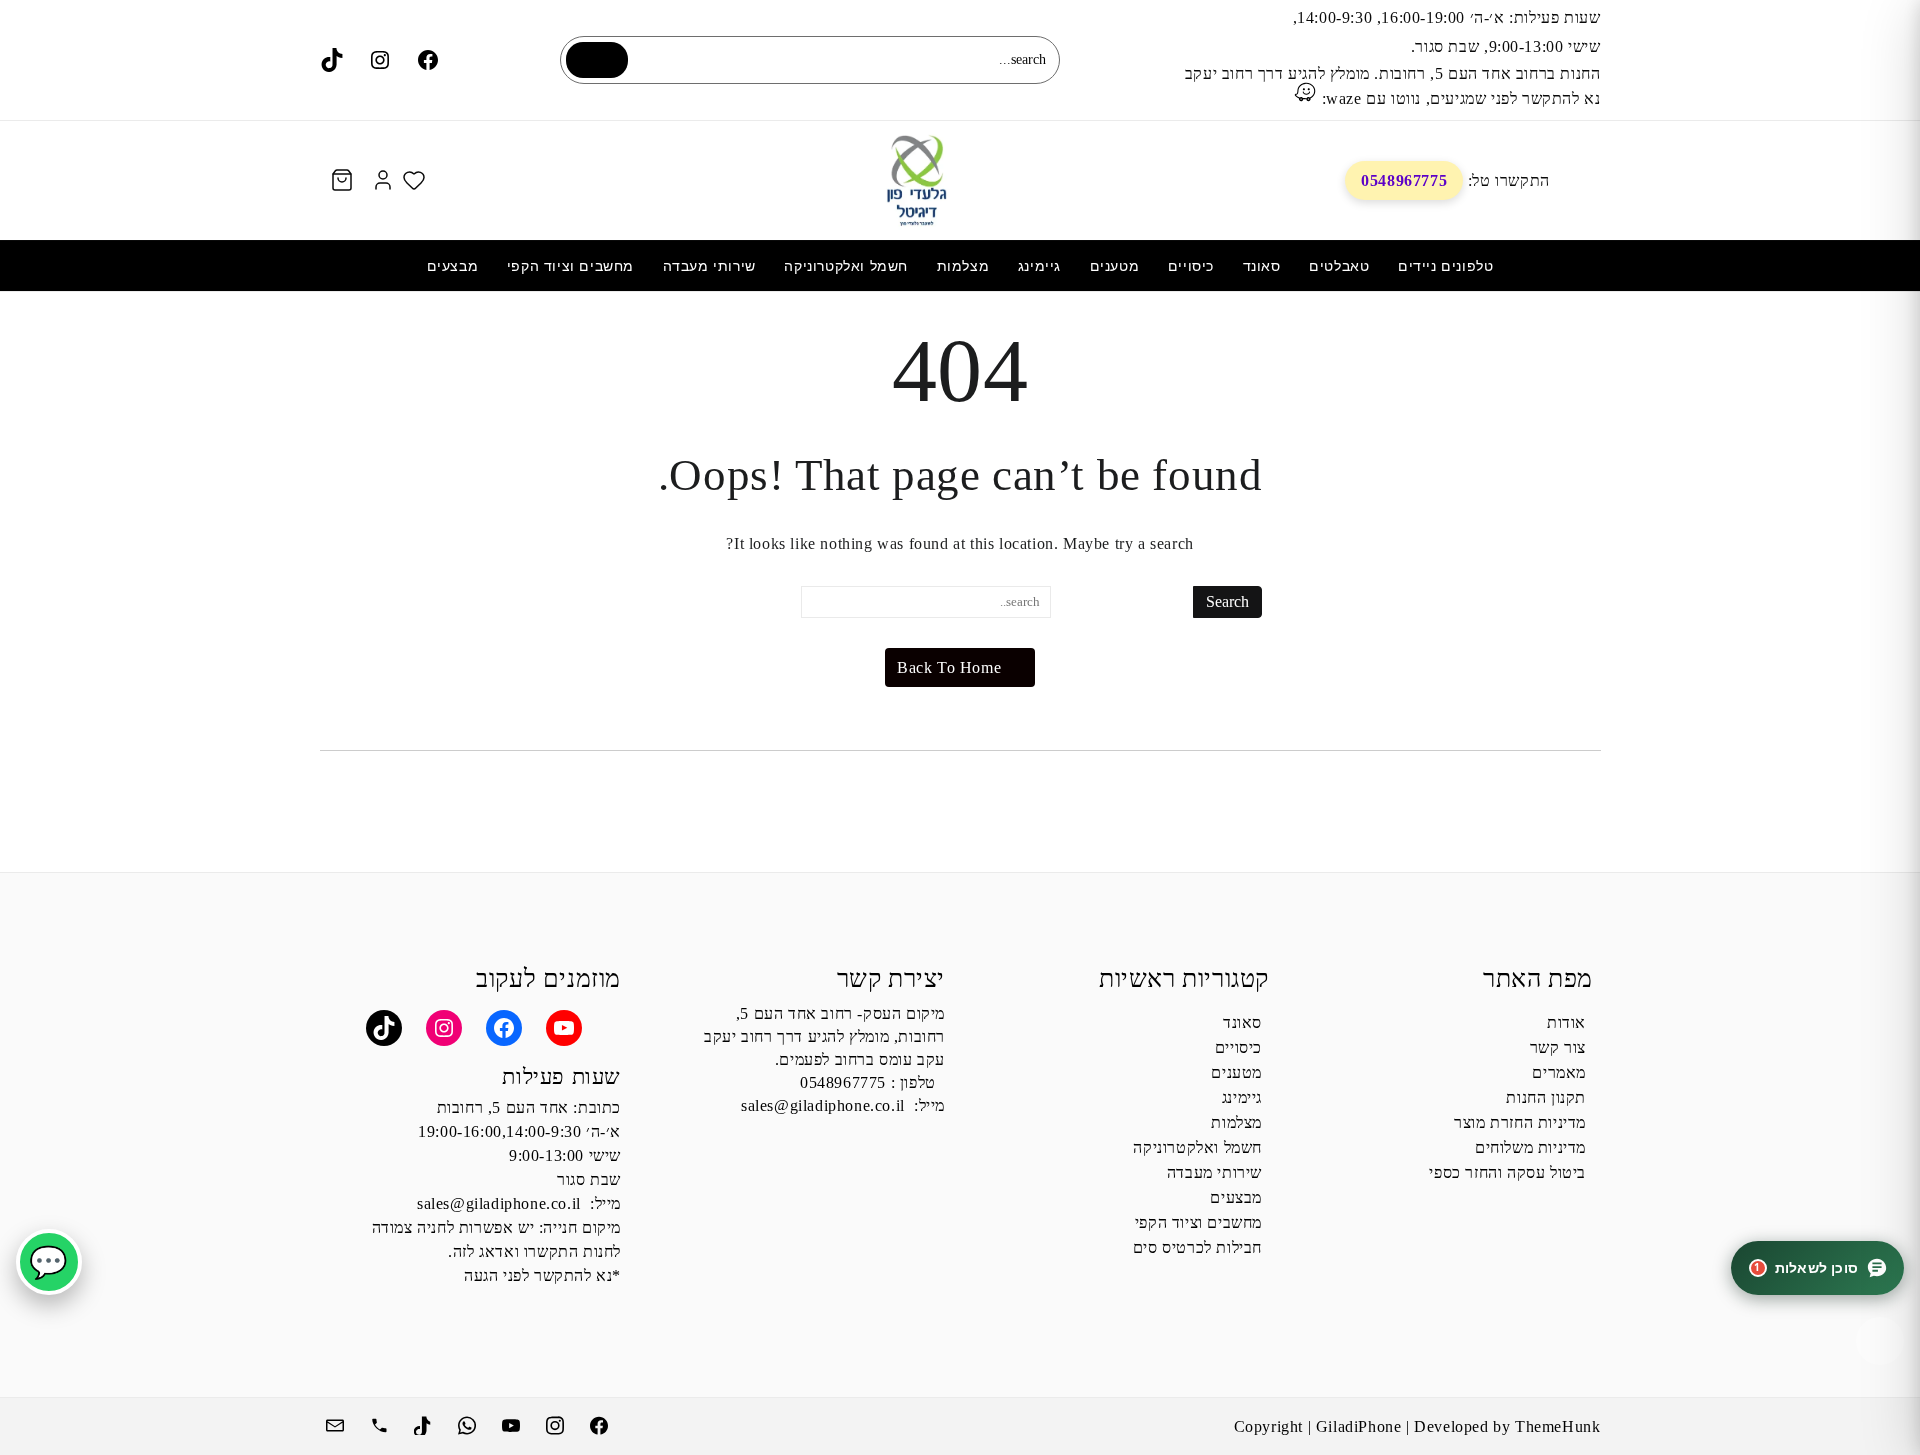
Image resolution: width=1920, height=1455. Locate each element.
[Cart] (342, 180)
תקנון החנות (1546, 1097)
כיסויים (1238, 1047)
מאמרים (1559, 1072)
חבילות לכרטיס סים (1197, 1247)
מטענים (1236, 1072)
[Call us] (381, 1423)
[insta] (557, 1423)
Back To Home (949, 667)
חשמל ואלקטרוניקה (1197, 1147)
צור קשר (1558, 1047)
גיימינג (1242, 1097)
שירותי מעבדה (1214, 1172)
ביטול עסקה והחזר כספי (1507, 1172)
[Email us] (337, 1423)
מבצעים (1236, 1197)
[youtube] (513, 1423)
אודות (1566, 1022)
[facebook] (601, 1423)
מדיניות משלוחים (1530, 1147)
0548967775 (1404, 180)
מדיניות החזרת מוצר (1520, 1122)
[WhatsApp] (469, 1423)
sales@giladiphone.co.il (823, 1105)
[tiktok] (425, 1423)
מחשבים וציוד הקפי (1198, 1222)
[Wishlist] (414, 180)
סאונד (1242, 1022)
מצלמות (1236, 1122)
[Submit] (597, 60)
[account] (383, 180)
